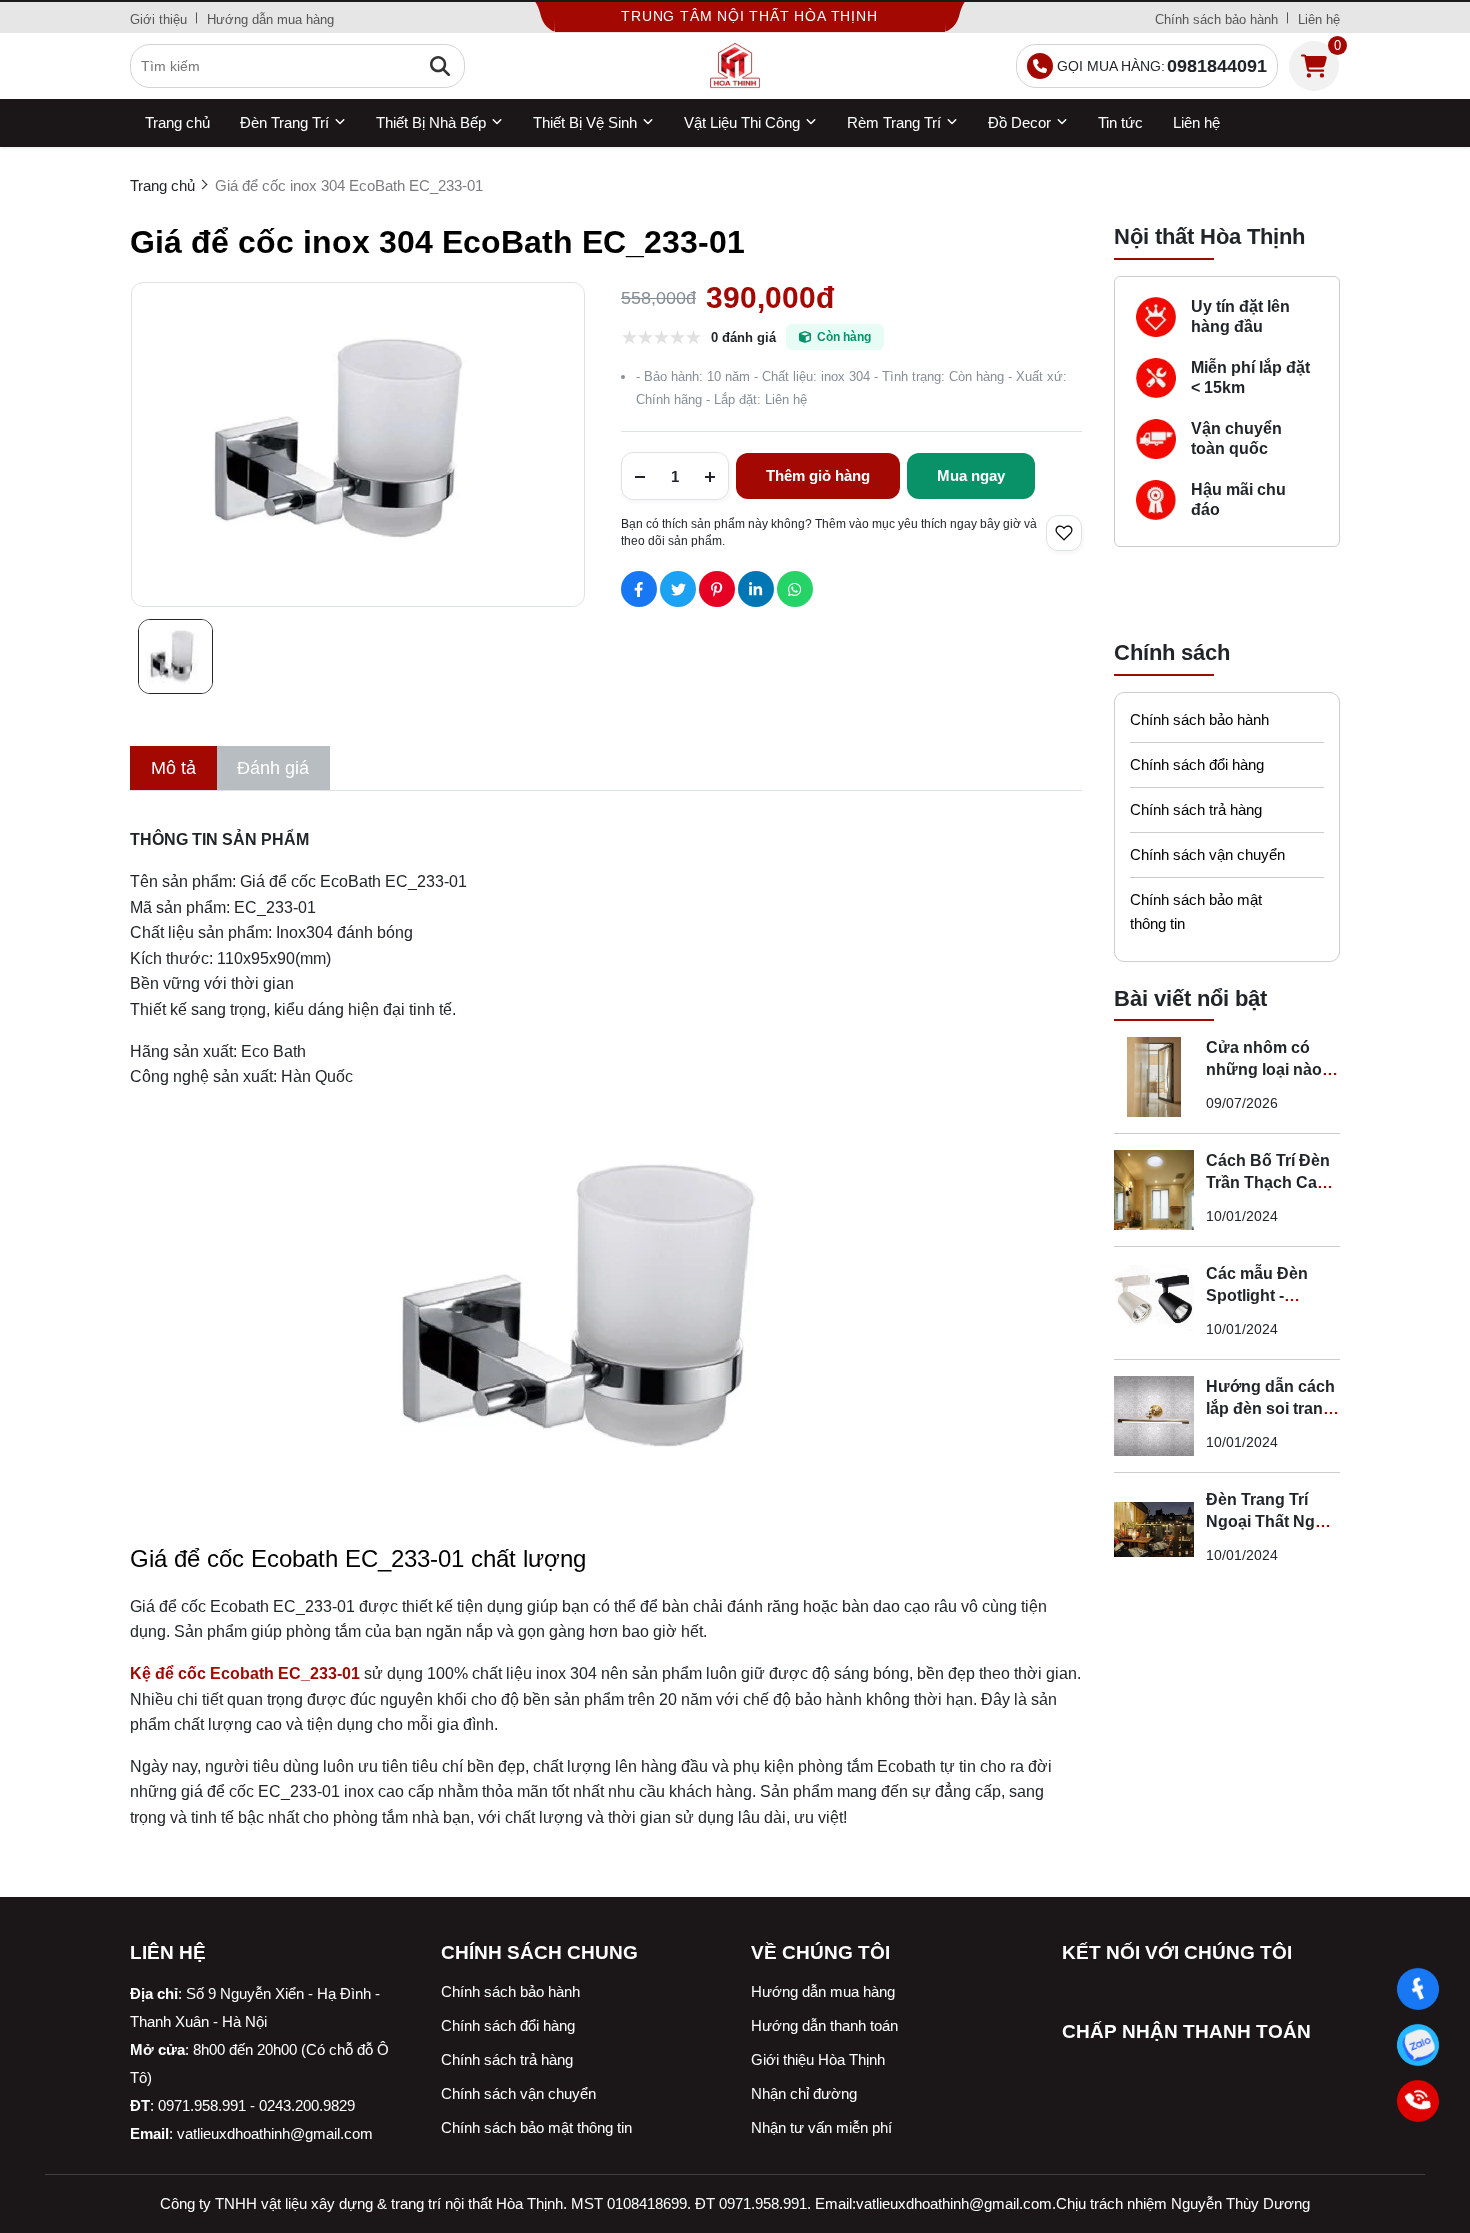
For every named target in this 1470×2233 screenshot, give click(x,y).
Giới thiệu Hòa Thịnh (818, 2059)
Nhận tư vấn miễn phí (821, 2127)
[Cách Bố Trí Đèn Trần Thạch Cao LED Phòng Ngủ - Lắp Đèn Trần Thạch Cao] (1154, 1190)
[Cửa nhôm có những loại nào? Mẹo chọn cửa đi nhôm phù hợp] (1154, 1077)
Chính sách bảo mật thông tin (1196, 911)
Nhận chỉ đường (804, 2093)
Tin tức (1120, 122)
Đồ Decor (1019, 122)
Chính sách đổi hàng (1197, 764)
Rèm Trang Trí (894, 122)
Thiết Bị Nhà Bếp (431, 122)
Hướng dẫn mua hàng (270, 19)
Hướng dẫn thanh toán (824, 2025)
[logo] (735, 66)
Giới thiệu (158, 19)
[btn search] (440, 66)
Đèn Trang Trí (284, 122)
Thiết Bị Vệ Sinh (585, 122)
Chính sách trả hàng (1196, 809)
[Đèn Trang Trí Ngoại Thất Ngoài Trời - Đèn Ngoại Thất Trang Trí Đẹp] (1154, 1529)
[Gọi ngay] (1417, 2100)
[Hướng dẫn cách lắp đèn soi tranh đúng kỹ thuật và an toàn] (1154, 1416)
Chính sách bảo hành (1216, 19)
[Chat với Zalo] (1417, 2044)
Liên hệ (1319, 19)
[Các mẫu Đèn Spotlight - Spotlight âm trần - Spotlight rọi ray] (1154, 1303)
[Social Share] (639, 589)
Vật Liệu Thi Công (742, 122)
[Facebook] (1417, 1988)
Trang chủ (177, 122)
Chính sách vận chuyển (1207, 854)
